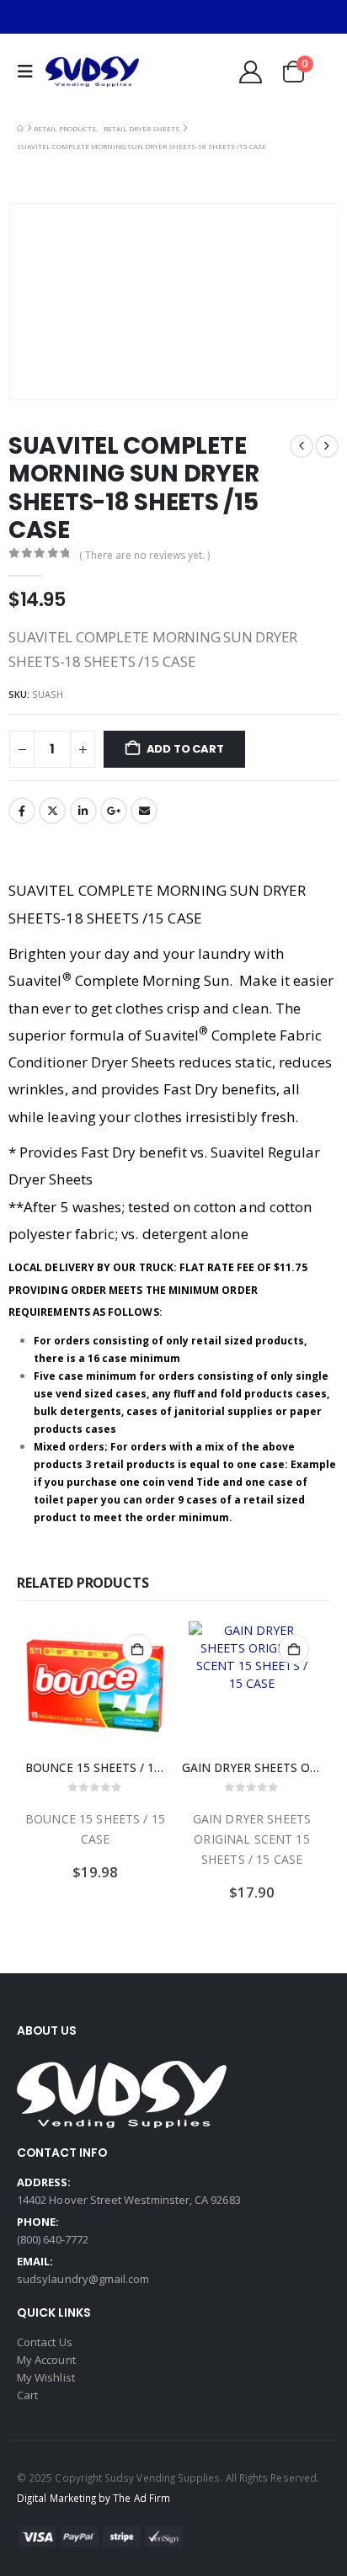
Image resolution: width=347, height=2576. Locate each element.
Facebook (22, 811)
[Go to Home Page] (20, 128)
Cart (27, 2395)
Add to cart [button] (137, 1649)
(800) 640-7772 (53, 2239)
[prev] (302, 446)
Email (144, 811)
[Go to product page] (95, 1685)
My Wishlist (46, 2377)
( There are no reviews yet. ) (144, 555)
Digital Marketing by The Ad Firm (93, 2498)
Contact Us (45, 2342)
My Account (46, 2360)
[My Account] (250, 72)
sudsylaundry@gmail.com (83, 2279)
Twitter (52, 811)
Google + (114, 811)
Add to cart (185, 749)
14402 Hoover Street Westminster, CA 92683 (129, 2200)
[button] (29, 72)
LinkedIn (83, 811)
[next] (327, 446)
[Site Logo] (92, 72)
